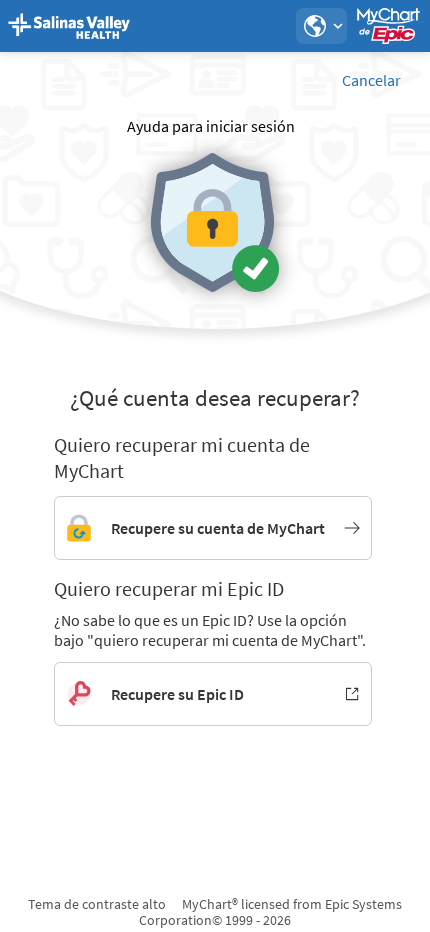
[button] (321, 26)
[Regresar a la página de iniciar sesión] (69, 26)
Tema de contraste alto (97, 904)
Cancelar (371, 80)
